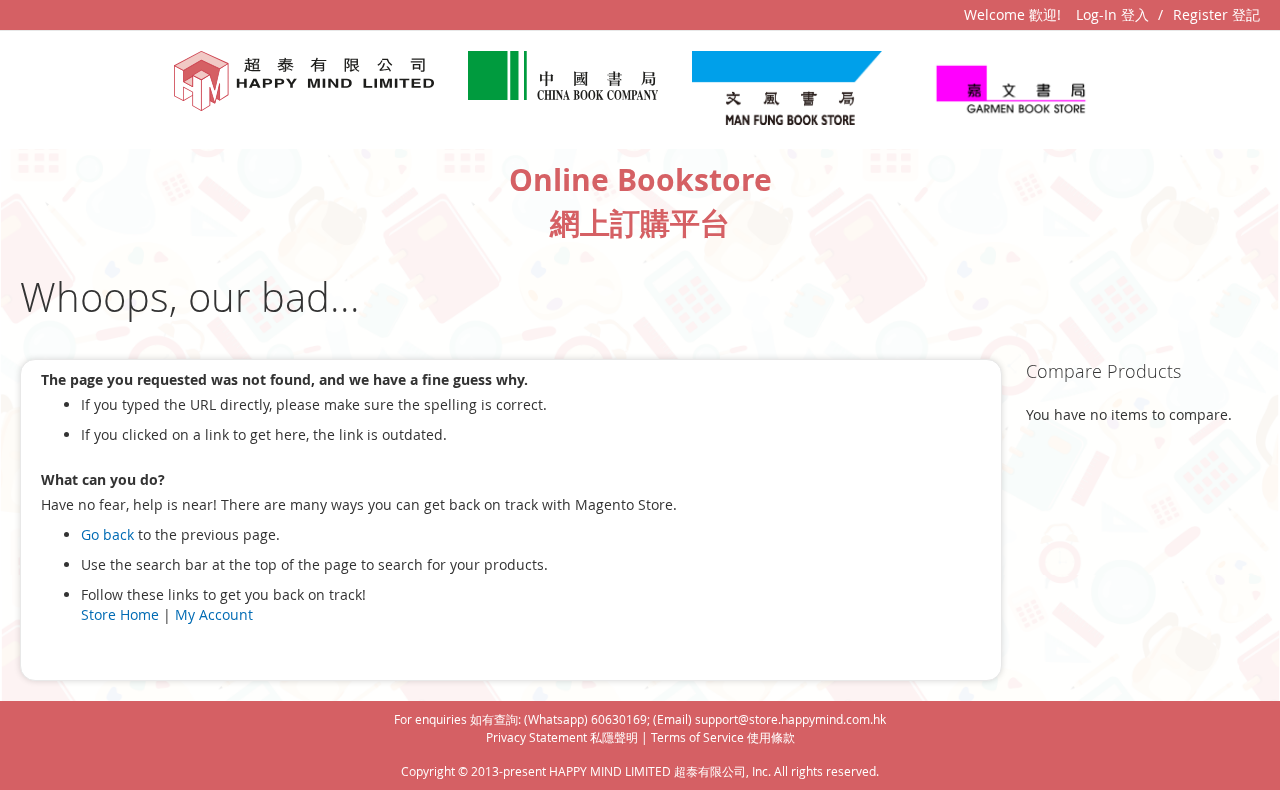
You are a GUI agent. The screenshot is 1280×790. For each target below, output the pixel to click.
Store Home (120, 614)
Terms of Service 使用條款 (723, 737)
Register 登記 (1216, 14)
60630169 (619, 719)
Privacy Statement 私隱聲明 (562, 737)
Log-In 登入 (1112, 14)
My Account (214, 614)
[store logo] (304, 81)
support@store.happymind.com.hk (790, 719)
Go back (107, 534)
